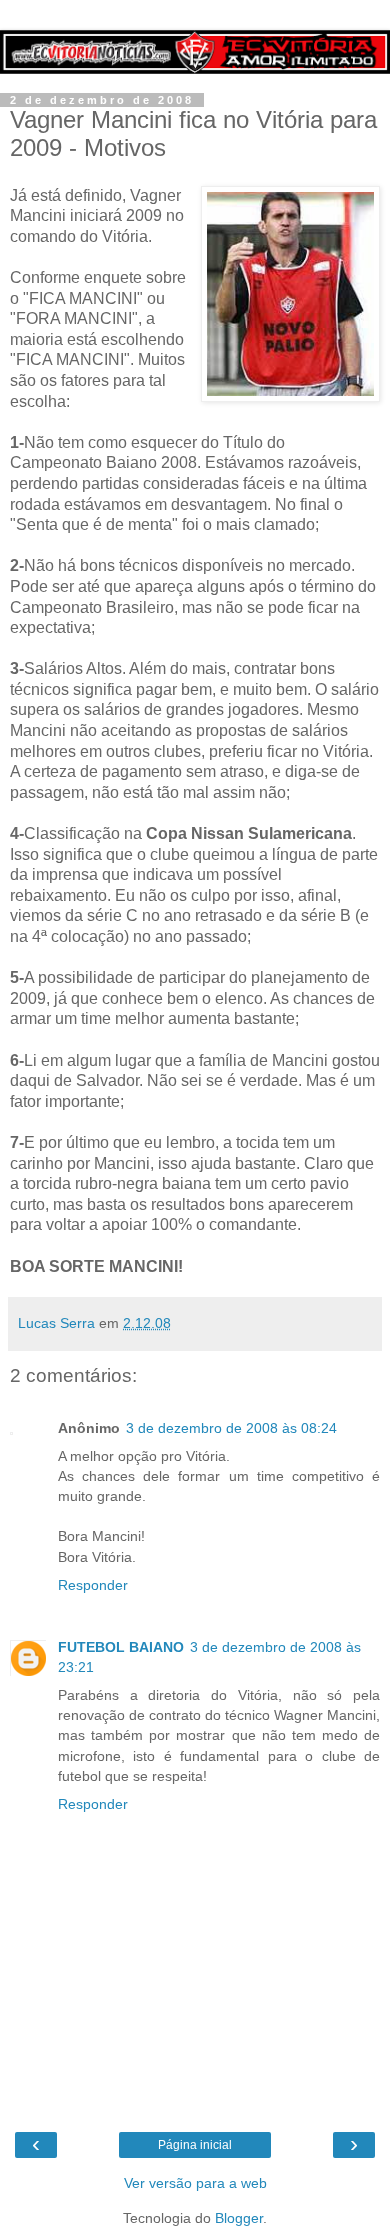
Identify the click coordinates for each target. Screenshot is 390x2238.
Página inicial (195, 2145)
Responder (93, 1585)
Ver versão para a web (195, 2183)
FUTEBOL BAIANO (121, 1647)
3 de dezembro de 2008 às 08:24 (231, 1428)
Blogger (239, 2218)
